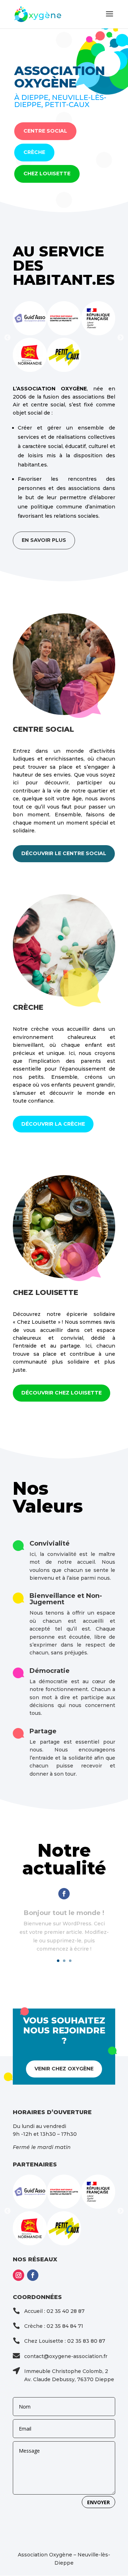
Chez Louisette (47, 174)
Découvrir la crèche (53, 1124)
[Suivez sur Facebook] (64, 1894)
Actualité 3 (64, 1918)
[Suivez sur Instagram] (18, 2275)
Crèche (34, 152)
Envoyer (98, 2502)
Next (121, 338)
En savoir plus (44, 540)
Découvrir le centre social (64, 853)
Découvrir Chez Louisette (62, 1393)
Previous (7, 338)
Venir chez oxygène (64, 2069)
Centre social (45, 131)
